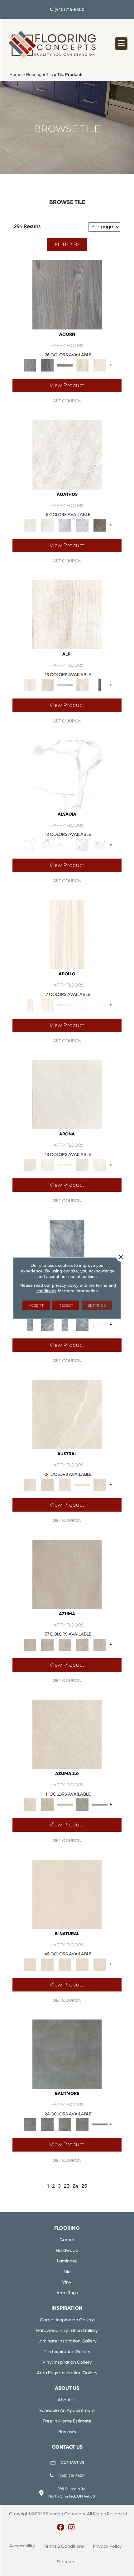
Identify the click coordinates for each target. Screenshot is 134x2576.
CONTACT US (72, 2463)
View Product (67, 385)
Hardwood (67, 2251)
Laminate (67, 2261)
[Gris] (67, 2054)
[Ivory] (67, 1414)
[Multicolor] (100, 525)
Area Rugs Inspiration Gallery (67, 2373)
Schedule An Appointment (67, 2411)
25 (84, 2186)
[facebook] (61, 2528)
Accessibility (22, 2546)
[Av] (67, 1734)
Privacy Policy (107, 2547)
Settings (97, 1305)
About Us (67, 2400)
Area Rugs (67, 2293)
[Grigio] (100, 685)
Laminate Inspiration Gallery (67, 2341)
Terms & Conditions (64, 2547)
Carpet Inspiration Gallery (67, 2320)
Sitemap (65, 2562)
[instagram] (72, 2528)
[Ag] (82, 1805)
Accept (36, 1305)
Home (15, 75)
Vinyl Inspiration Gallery (67, 2363)
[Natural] (65, 845)
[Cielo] (67, 1255)
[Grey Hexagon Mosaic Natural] (100, 845)
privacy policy (65, 1285)
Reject (66, 1305)
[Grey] (67, 295)
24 (75, 2186)
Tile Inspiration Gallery (67, 2352)
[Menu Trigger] (121, 44)
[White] (82, 365)
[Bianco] (67, 615)
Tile (50, 75)
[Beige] (67, 935)
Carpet (67, 2240)
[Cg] (67, 1574)
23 (67, 2186)
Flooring (34, 75)
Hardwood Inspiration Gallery (67, 2331)
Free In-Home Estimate (67, 2421)
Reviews (67, 2432)
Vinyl (67, 2282)
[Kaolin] (67, 1894)
